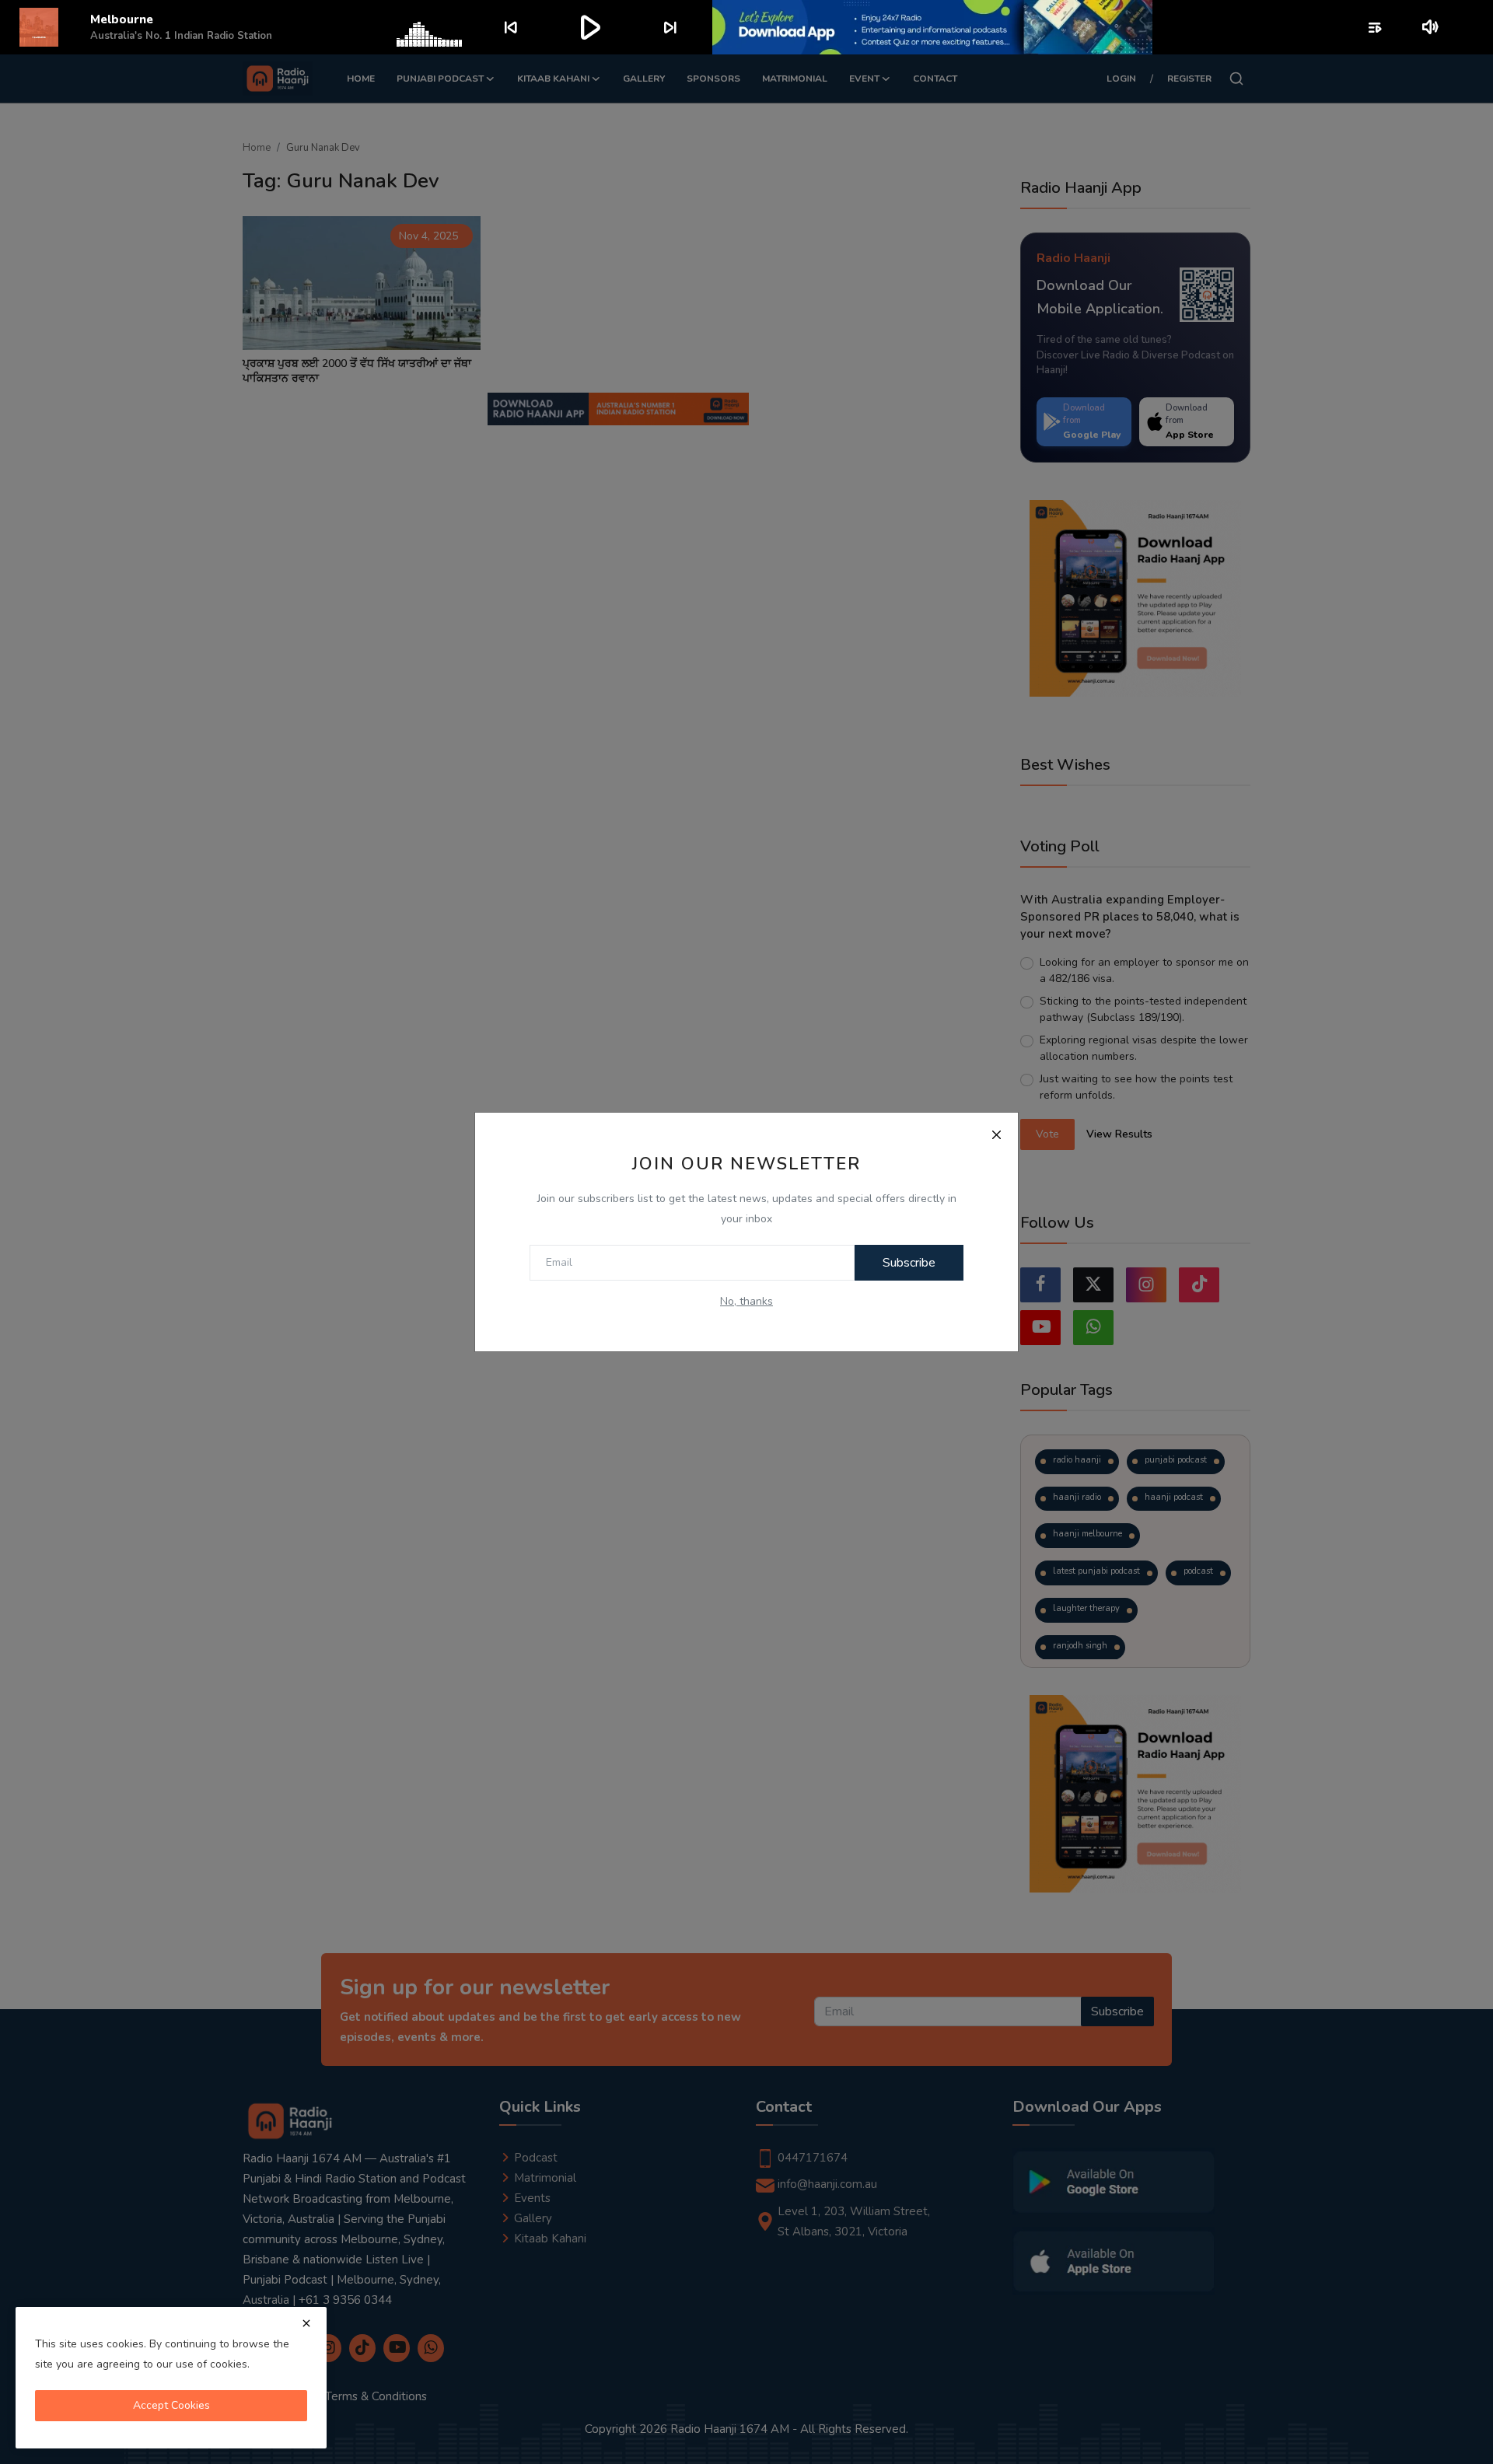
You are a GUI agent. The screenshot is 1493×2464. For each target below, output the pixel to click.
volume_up (1431, 27)
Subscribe (909, 1263)
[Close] (996, 1134)
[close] (306, 2323)
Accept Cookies (171, 2405)
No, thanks (746, 1301)
